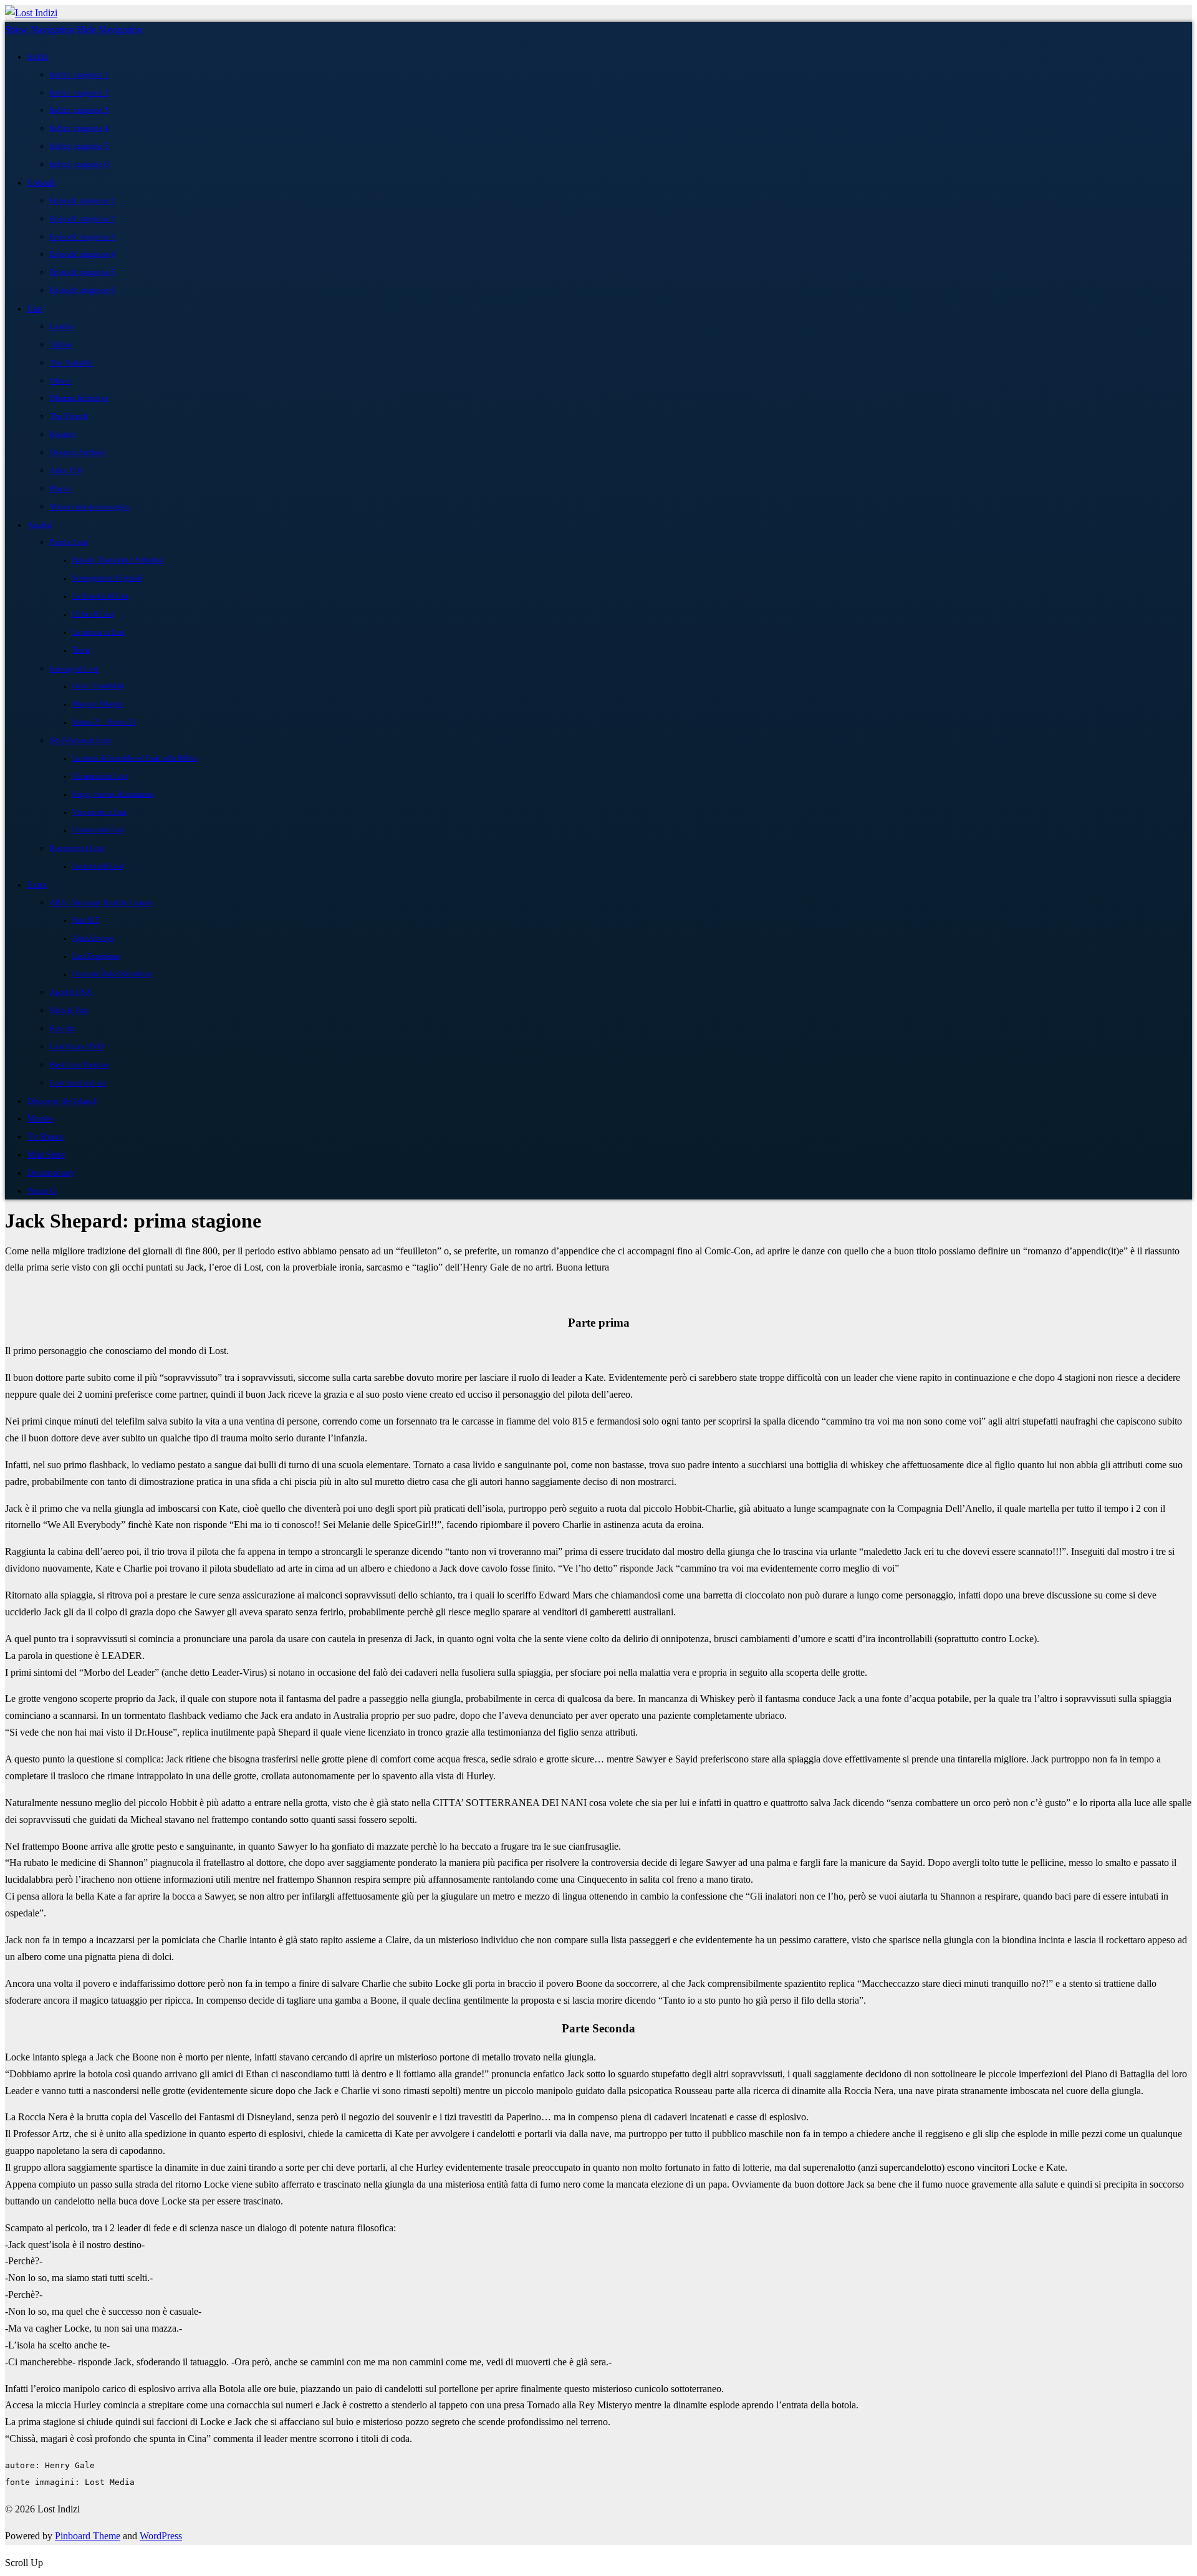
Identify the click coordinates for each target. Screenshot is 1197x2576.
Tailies (61, 344)
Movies (40, 1118)
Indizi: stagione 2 (79, 93)
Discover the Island (61, 1101)
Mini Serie (46, 1155)
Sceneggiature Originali (107, 578)
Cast (35, 309)
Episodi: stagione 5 (83, 272)
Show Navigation (40, 30)
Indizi (38, 57)
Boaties (63, 434)
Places (60, 488)
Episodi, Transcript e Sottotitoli (118, 560)
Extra (37, 885)
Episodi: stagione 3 (83, 237)
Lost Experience (96, 957)
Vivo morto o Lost (99, 813)
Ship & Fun (69, 1010)
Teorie (81, 651)
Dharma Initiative (79, 398)
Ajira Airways (93, 939)
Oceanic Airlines (78, 452)
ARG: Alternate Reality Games (101, 902)
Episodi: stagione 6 (83, 290)
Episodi (41, 183)
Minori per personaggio (90, 507)
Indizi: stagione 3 (79, 110)
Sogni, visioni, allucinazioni (113, 795)
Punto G (42, 1191)
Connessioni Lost (98, 830)
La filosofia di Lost (100, 596)
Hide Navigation (109, 30)
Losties (62, 326)
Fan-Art (63, 1028)
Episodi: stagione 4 (83, 254)
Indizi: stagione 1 (79, 74)
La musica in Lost (99, 632)
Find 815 (86, 920)
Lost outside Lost (98, 866)
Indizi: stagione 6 (79, 164)
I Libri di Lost (93, 614)
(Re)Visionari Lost (81, 740)
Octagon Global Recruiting (112, 974)
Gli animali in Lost (100, 776)
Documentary (51, 1173)
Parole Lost (69, 542)
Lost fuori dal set (78, 1083)
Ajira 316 (66, 470)
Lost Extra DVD (77, 1046)
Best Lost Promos (79, 1065)
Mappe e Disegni (98, 704)
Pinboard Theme (88, 2536)
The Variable (71, 363)
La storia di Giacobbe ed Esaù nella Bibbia (135, 758)
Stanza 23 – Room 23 (104, 722)
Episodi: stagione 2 (83, 219)
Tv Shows (45, 1137)
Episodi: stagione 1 (83, 200)
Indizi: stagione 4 (79, 128)
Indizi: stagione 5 (79, 146)
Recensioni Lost (77, 848)
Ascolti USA (71, 992)
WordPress (161, 2536)
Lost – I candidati (98, 686)
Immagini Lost (75, 669)
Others (61, 381)
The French (69, 416)
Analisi (40, 525)
